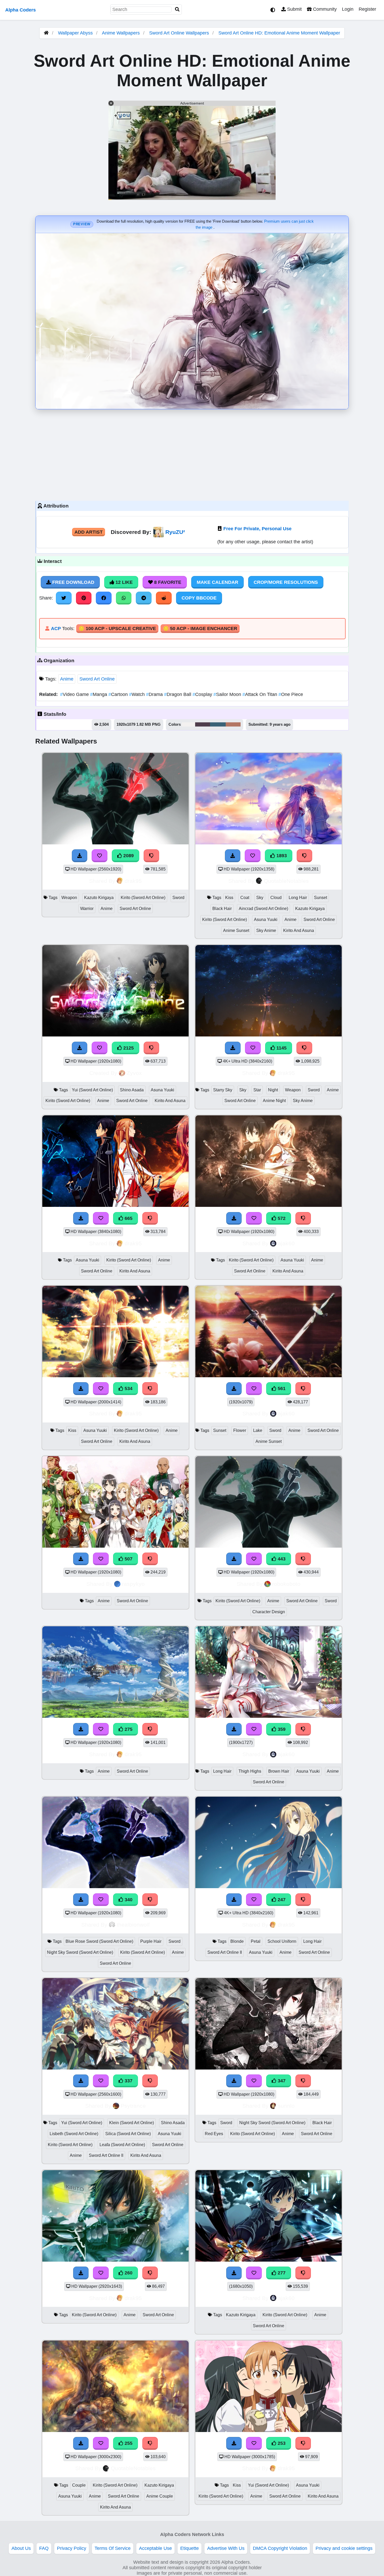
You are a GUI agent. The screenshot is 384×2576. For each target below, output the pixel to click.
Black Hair (222, 909)
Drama (155, 694)
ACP (56, 629)
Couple (79, 2485)
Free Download (73, 582)
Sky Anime (266, 930)
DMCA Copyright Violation (280, 2548)
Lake (258, 1430)
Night (273, 1090)
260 (128, 2273)
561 (281, 1388)
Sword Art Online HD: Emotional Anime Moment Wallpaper (279, 33)
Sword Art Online (97, 679)
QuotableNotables (286, 881)
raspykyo (133, 1584)
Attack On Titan (260, 694)
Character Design (269, 1612)
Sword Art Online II (225, 1952)
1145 (281, 1048)
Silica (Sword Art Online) (128, 2134)
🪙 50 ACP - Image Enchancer (200, 629)
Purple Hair (151, 1941)
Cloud (276, 898)
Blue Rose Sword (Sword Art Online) (99, 1941)
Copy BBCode (199, 598)
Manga (99, 694)
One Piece (291, 694)
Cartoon (119, 694)
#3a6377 (218, 724)
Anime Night (274, 1101)
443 (281, 1559)
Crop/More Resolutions (286, 582)
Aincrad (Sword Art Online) (263, 909)
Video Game (75, 694)
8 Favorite (167, 582)
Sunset (321, 898)
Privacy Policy (72, 2548)
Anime (67, 679)
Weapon (69, 898)
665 (128, 1218)
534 (128, 1388)
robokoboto (286, 1584)
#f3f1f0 (188, 724)
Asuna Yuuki (266, 920)
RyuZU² (175, 532)
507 (128, 1559)
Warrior (87, 909)
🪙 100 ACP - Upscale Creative (117, 629)
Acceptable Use (155, 2548)
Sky (260, 898)
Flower (240, 1430)
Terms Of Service (113, 2548)
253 (281, 2443)
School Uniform (282, 1941)
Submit (294, 9)
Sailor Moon (228, 694)
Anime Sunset (236, 930)
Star (257, 1090)
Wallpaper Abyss (75, 33)
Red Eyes (214, 2134)
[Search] (177, 10)
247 (281, 1900)
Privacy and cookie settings (344, 2548)
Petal (256, 1941)
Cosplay (203, 694)
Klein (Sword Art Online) (132, 2123)
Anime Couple (160, 2496)
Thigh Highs (250, 1771)
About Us (21, 2548)
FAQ (44, 2548)
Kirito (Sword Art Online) (143, 898)
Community (324, 9)
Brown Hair (279, 1771)
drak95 (133, 881)
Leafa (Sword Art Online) (122, 2145)
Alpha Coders (21, 10)
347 (281, 2081)
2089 (128, 856)
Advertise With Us (226, 2548)
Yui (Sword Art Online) (92, 1090)
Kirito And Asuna (299, 930)
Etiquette (190, 2548)
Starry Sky (223, 1090)
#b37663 (233, 724)
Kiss (229, 898)
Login (348, 9)
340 (128, 1900)
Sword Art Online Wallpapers (180, 33)
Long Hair (298, 898)
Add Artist (89, 532)
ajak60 (286, 1243)
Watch (138, 694)
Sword (178, 898)
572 (281, 1218)
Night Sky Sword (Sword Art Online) (80, 1952)
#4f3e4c (203, 724)
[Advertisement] (192, 454)
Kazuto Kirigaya (99, 898)
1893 (281, 856)
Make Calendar (217, 582)
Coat (245, 898)
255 (128, 2443)
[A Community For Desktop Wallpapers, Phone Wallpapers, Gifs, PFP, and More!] (46, 33)
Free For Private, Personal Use (257, 529)
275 (128, 1729)
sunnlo (286, 2106)
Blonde (237, 1941)
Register (367, 9)
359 (281, 1729)
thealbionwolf (133, 1925)
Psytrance (133, 2106)
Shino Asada (132, 1090)
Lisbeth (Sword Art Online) (74, 2134)
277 (281, 2273)
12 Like (123, 582)
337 (128, 2081)
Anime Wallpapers (121, 33)
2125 (128, 1048)
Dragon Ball (178, 694)
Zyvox (134, 1073)
